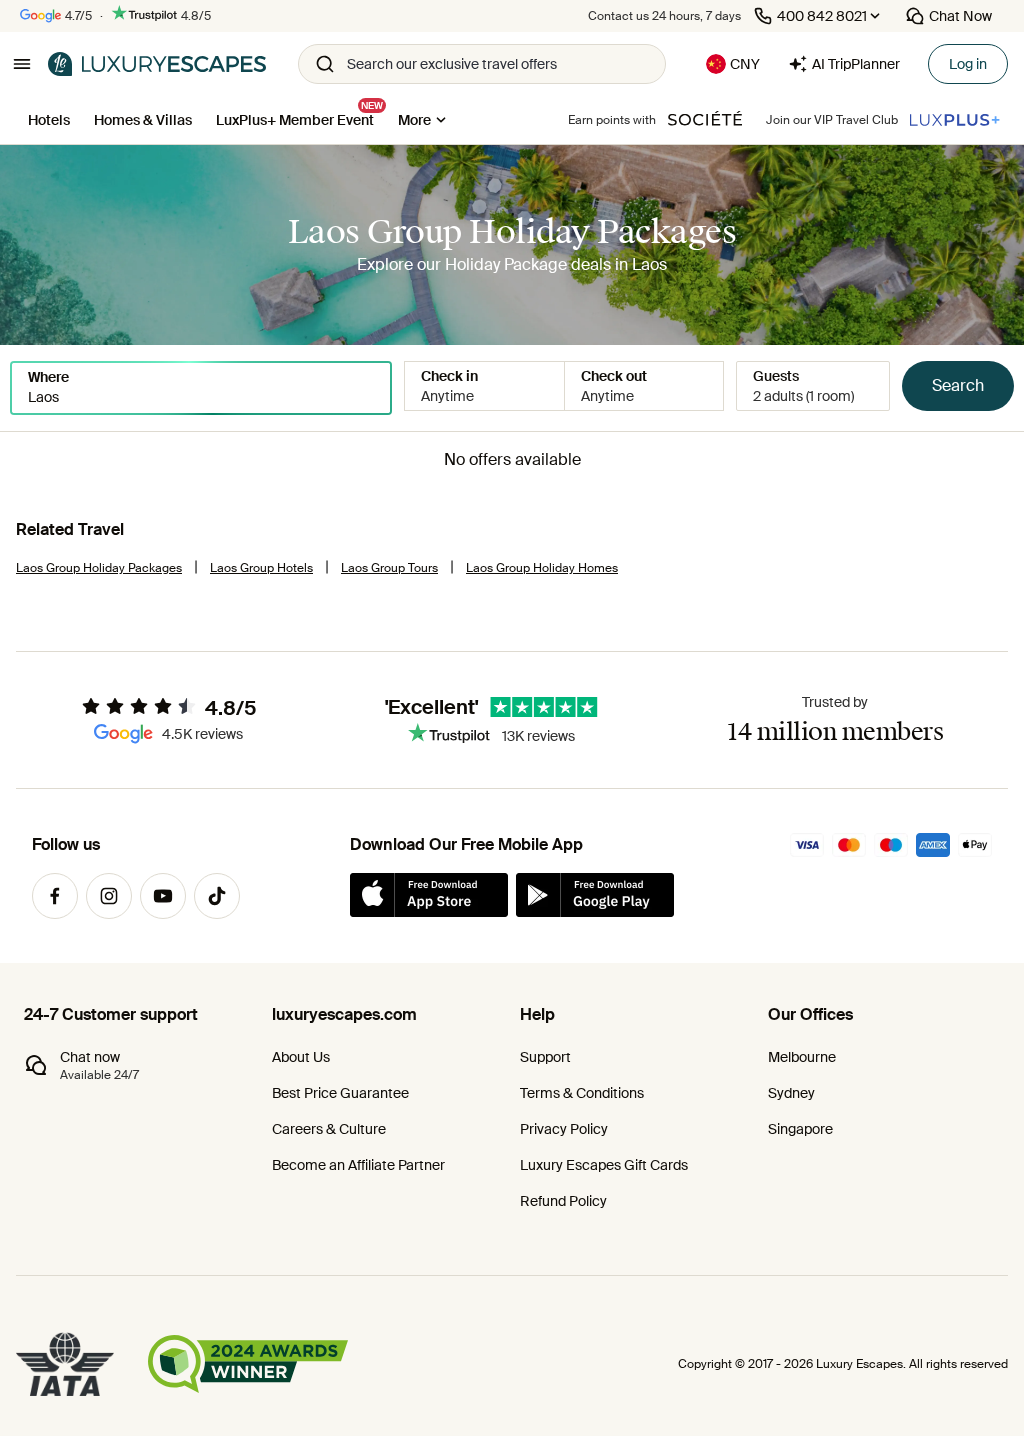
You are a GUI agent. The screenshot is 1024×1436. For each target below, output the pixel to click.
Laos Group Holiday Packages (99, 568)
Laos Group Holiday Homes (542, 568)
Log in (968, 64)
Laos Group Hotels (261, 568)
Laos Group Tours (389, 568)
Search (958, 385)
